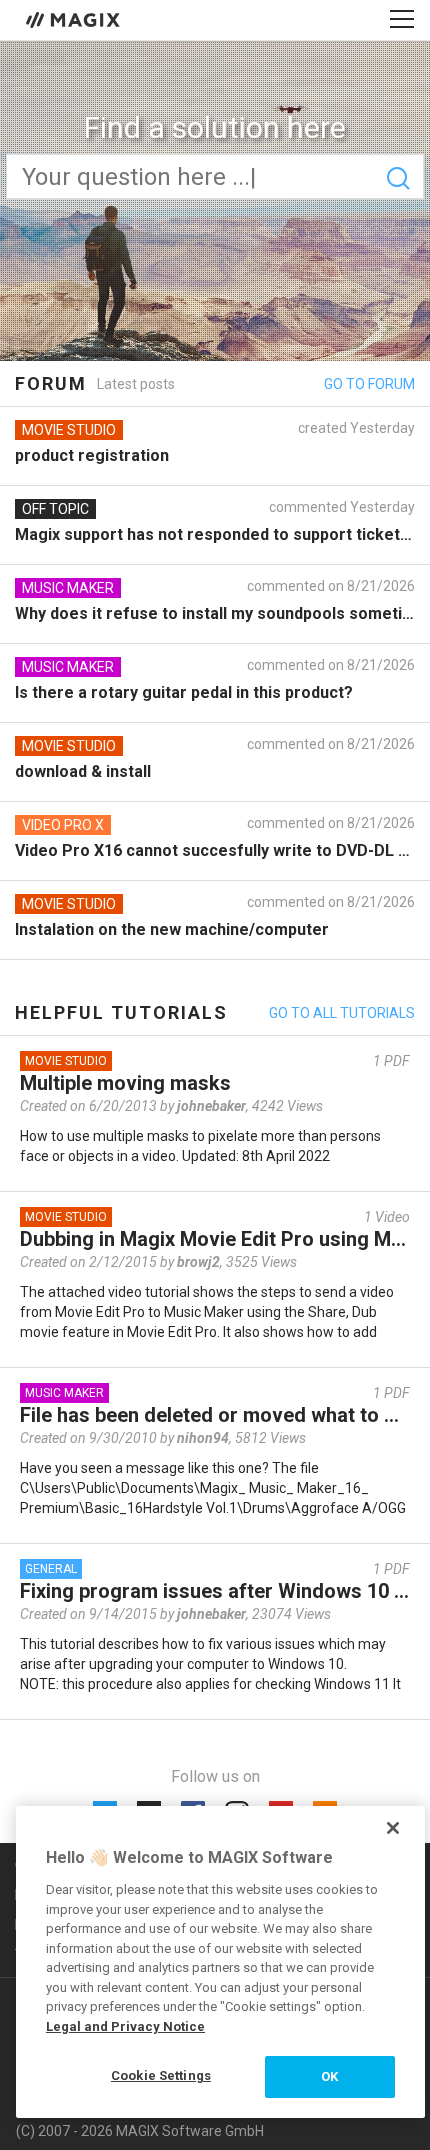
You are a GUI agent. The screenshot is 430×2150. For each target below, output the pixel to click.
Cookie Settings (161, 2075)
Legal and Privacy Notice (125, 2026)
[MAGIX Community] (74, 19)
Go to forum (369, 384)
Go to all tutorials (342, 1013)
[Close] (393, 1828)
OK (329, 2076)
